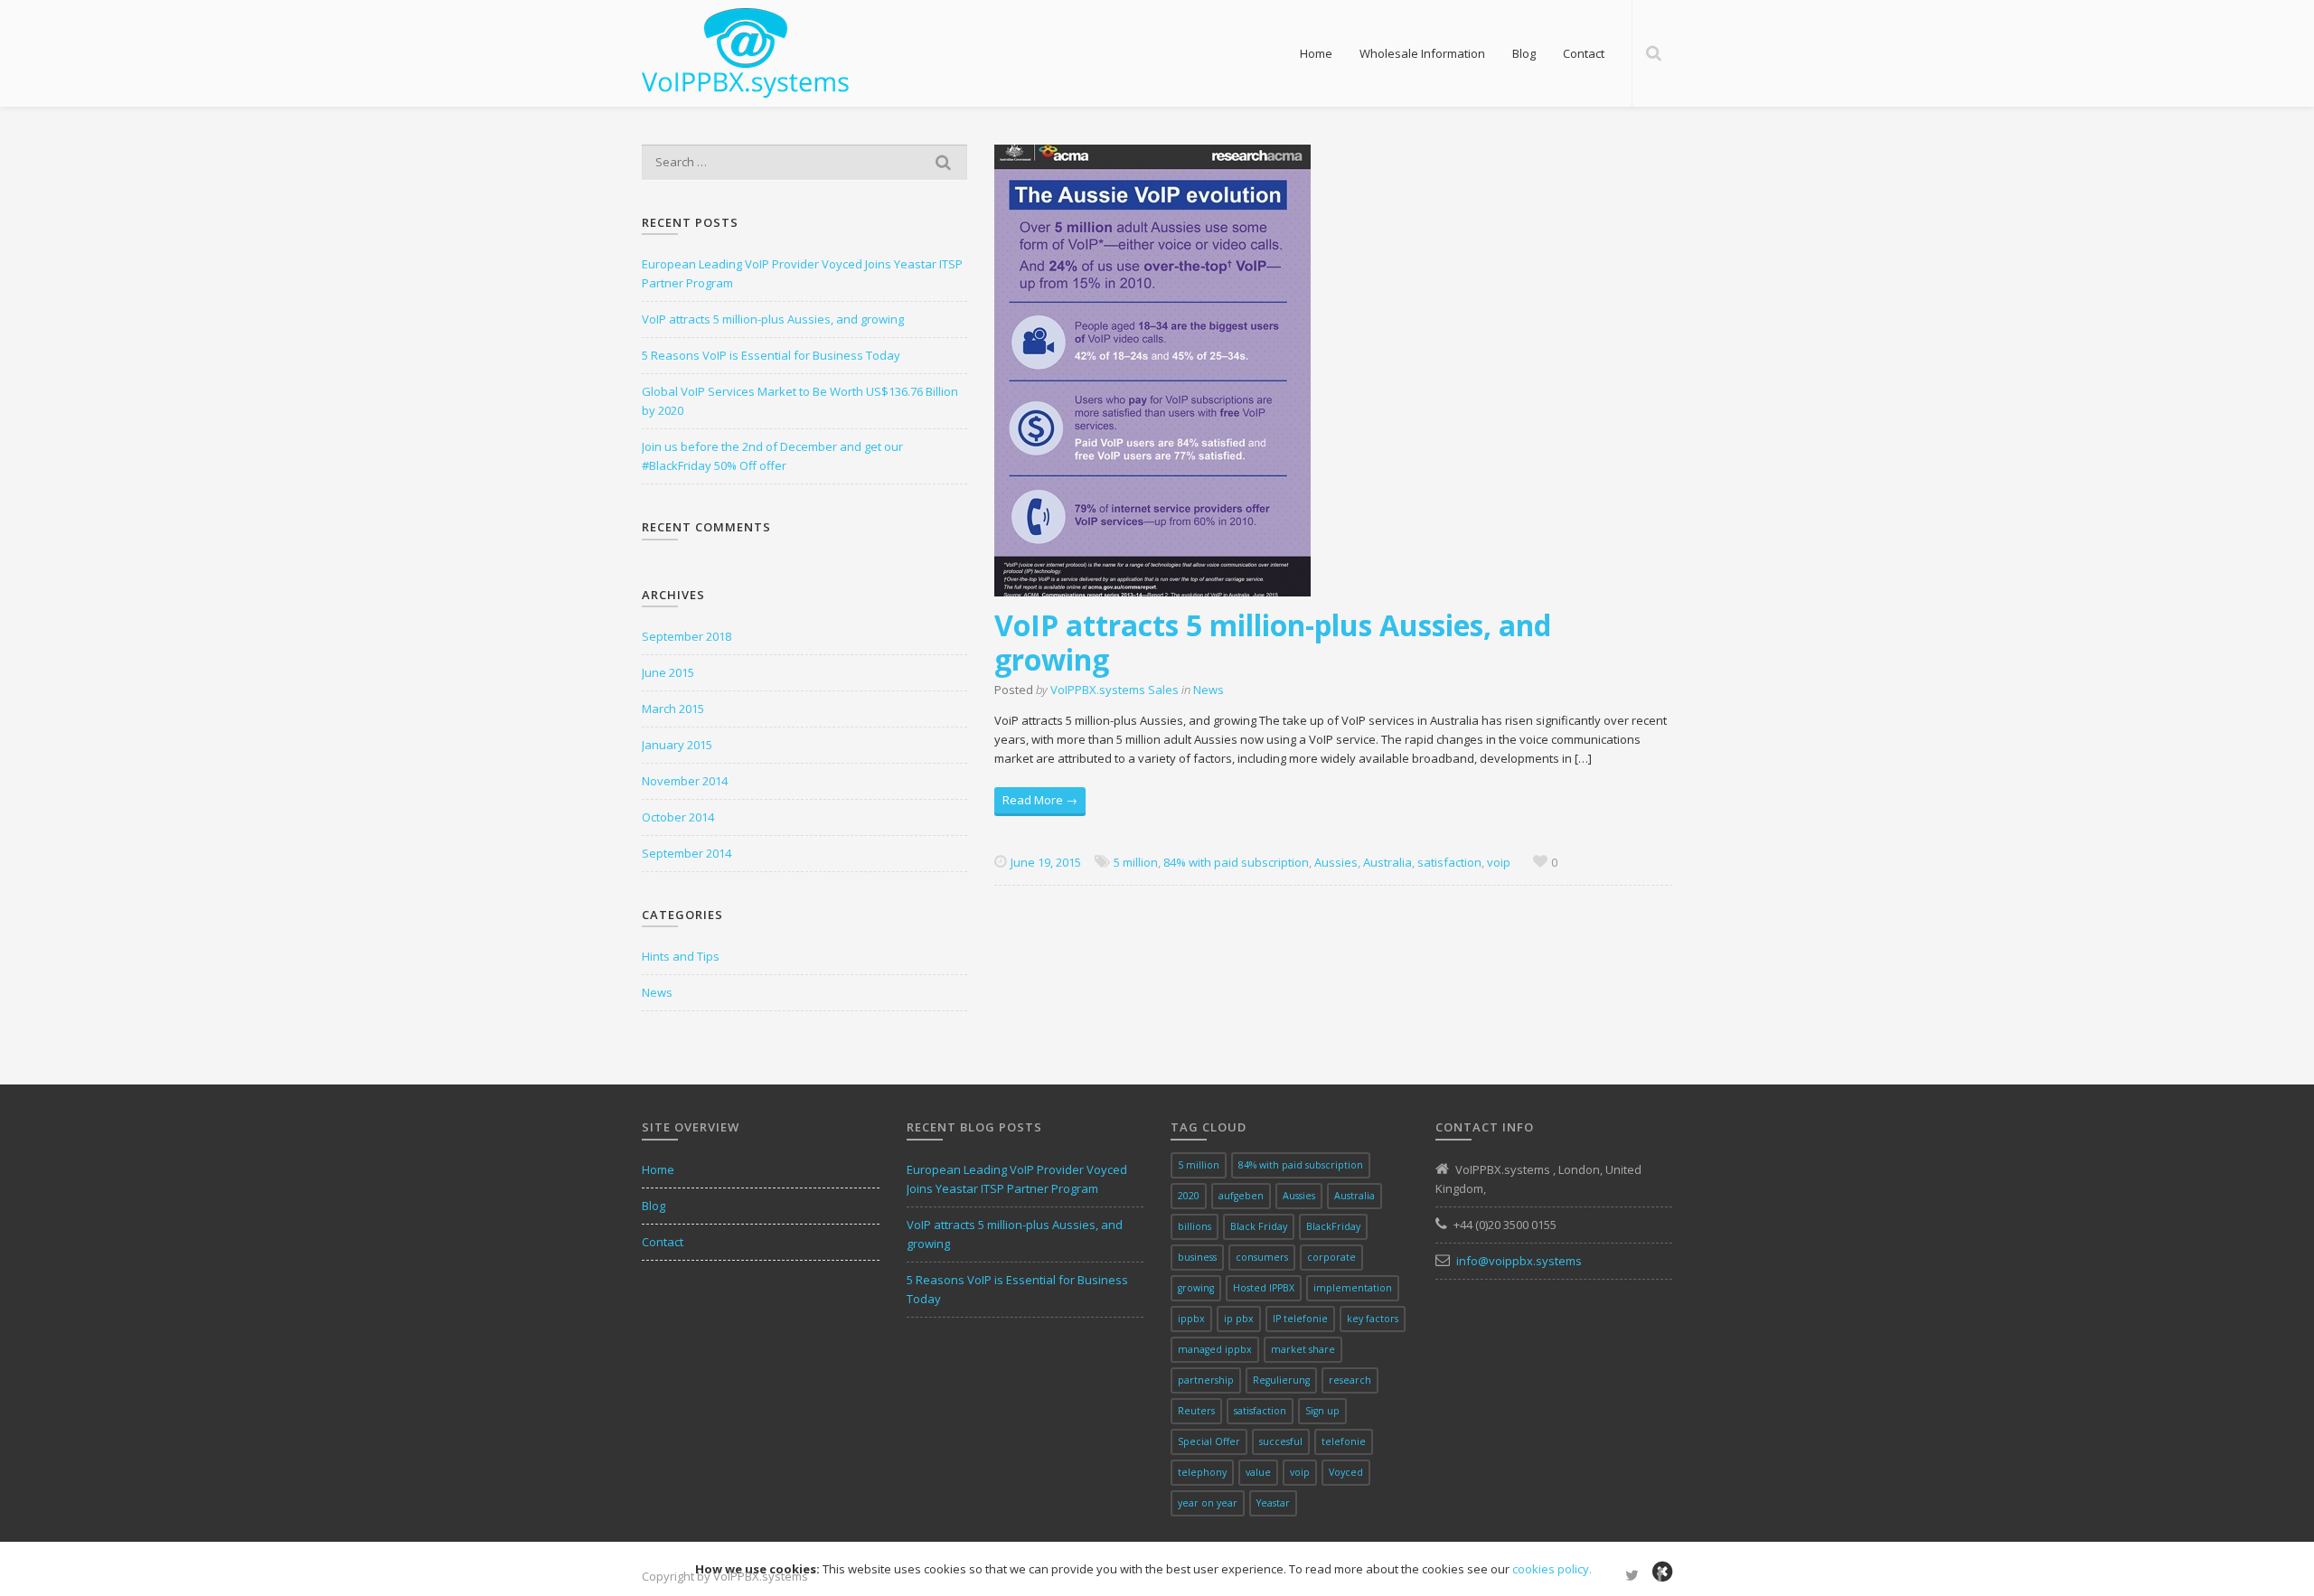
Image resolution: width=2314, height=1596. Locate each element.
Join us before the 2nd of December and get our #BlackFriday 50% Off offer (772, 456)
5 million (1136, 862)
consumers (1262, 1257)
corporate (1331, 1257)
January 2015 (677, 745)
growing (1196, 1288)
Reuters (1196, 1411)
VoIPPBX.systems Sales (1115, 690)
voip (1499, 862)
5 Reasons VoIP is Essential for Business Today (771, 355)
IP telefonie (1300, 1319)
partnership (1206, 1380)
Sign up (1322, 1411)
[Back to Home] (746, 52)
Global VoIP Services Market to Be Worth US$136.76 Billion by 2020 (800, 401)
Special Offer (1209, 1441)
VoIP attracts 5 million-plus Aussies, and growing (1273, 642)
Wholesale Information (1422, 53)
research (1350, 1380)
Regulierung (1281, 1380)
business (1197, 1257)
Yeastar (1273, 1503)
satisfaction (1449, 862)
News (1209, 690)
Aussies (1336, 862)
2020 (1189, 1196)
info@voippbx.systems (1519, 1261)
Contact (1584, 53)
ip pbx (1239, 1319)
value (1258, 1472)
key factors (1373, 1319)
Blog (1524, 53)
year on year (1208, 1503)
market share (1303, 1349)
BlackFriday (1333, 1226)
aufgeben (1241, 1196)
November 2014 (685, 781)
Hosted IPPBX (1264, 1288)
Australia (1387, 862)
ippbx (1191, 1319)
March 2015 (673, 709)
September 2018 (687, 636)
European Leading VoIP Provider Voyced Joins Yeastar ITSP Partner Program (802, 273)
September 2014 (687, 853)
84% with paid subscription (1236, 862)
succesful (1281, 1441)
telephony (1202, 1472)
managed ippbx (1215, 1349)
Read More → (1040, 800)
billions (1195, 1226)
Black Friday (1259, 1226)
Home (1316, 53)
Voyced (1346, 1472)
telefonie (1344, 1441)
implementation (1353, 1288)
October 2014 (678, 817)
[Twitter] (1632, 1576)
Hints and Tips (681, 956)
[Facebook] (1660, 1576)
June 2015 (668, 672)
